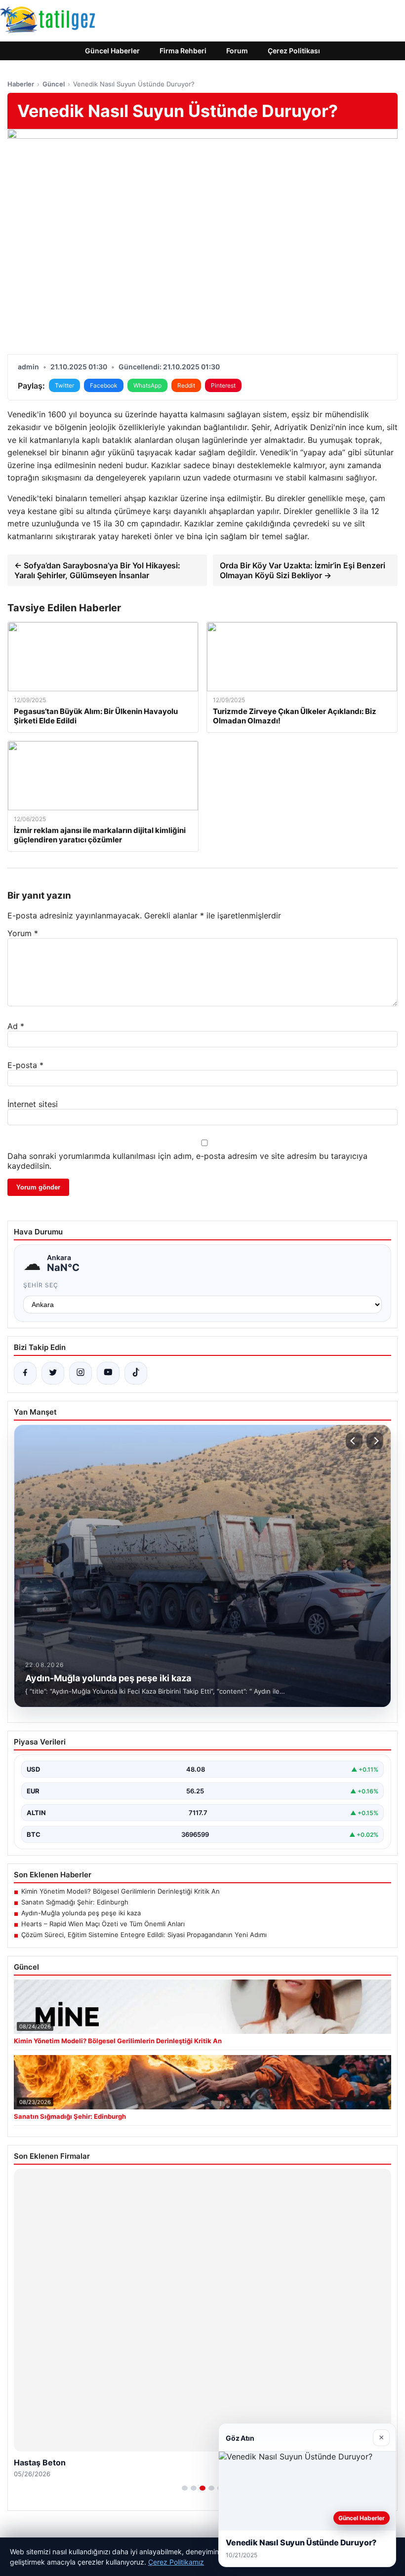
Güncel (54, 84)
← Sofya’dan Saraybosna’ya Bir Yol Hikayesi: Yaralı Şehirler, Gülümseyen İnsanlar (97, 570)
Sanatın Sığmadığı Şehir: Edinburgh (75, 1902)
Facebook (104, 385)
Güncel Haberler (112, 51)
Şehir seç (41, 1285)
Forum (237, 51)
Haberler (21, 84)
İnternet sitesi (33, 1104)
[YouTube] (108, 1373)
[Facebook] (25, 1373)
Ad (16, 1026)
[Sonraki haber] (375, 1441)
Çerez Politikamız (176, 2562)
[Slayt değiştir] (185, 2488)
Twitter (64, 385)
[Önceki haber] (354, 1441)
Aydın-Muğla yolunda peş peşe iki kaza (81, 1913)
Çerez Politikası (294, 51)
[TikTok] (136, 1373)
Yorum (23, 933)
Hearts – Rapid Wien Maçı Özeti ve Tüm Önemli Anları (103, 1924)
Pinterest (223, 385)
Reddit (186, 385)
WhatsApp (147, 385)
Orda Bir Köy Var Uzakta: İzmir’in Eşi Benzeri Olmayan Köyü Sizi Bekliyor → (303, 570)
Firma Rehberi (183, 51)
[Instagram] (81, 1373)
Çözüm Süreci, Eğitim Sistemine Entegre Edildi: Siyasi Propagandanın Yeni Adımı (144, 1935)
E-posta (25, 1065)
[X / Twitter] (53, 1373)
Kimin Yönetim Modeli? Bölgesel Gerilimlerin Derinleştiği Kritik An (121, 1891)
